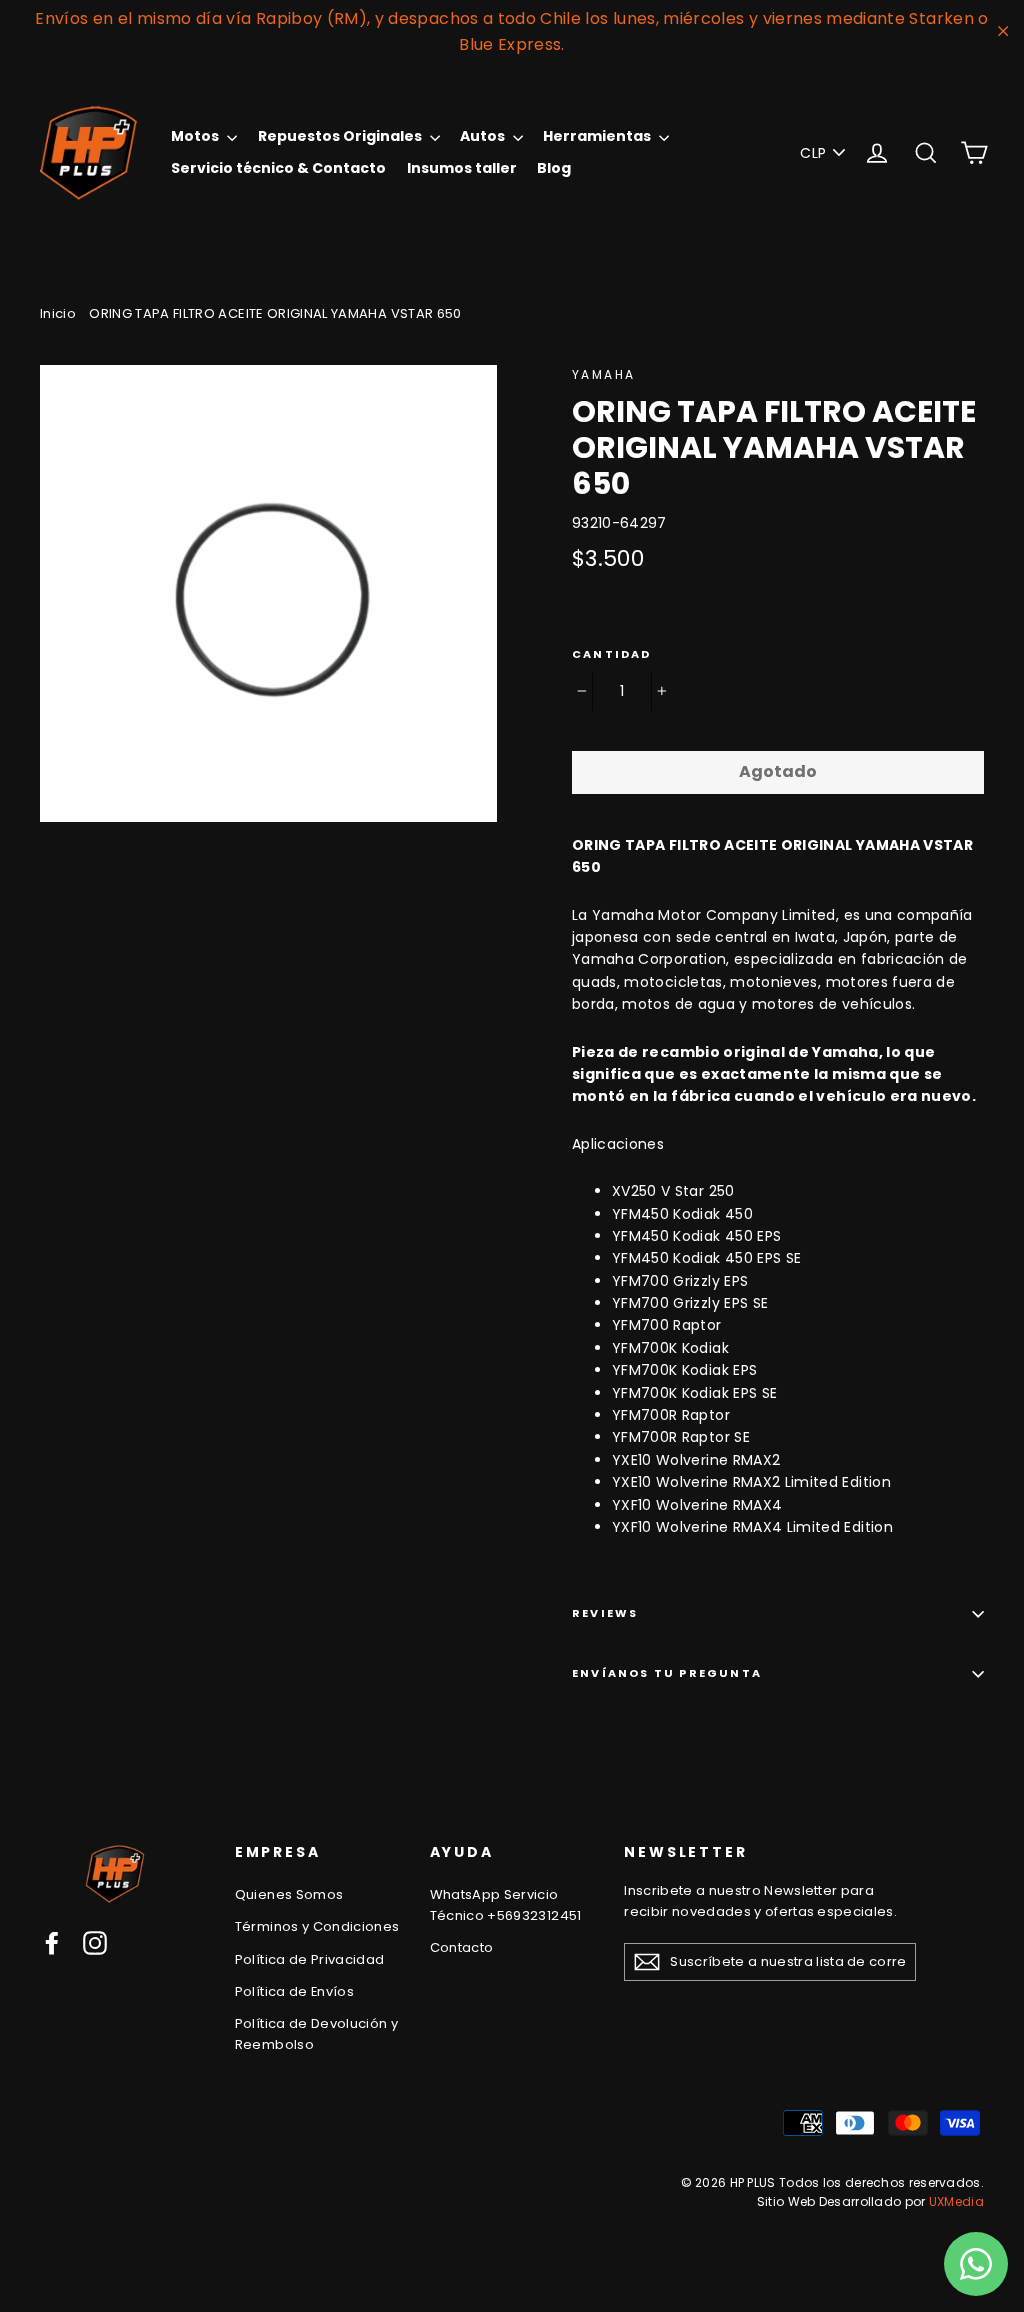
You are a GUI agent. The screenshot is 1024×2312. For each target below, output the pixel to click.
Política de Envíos (294, 1991)
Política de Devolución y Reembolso (316, 2034)
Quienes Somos (289, 1894)
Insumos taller (462, 168)
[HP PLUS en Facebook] (52, 1943)
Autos (484, 136)
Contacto (462, 1947)
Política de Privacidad (310, 1959)
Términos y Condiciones (317, 1926)
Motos (196, 136)
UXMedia (956, 2201)
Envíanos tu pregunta (667, 1673)
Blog (554, 168)
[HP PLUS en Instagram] (95, 1943)
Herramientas (598, 136)
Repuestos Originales (341, 136)
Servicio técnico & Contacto (278, 168)
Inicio (58, 313)
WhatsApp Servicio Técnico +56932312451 (506, 1905)
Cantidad (612, 654)
